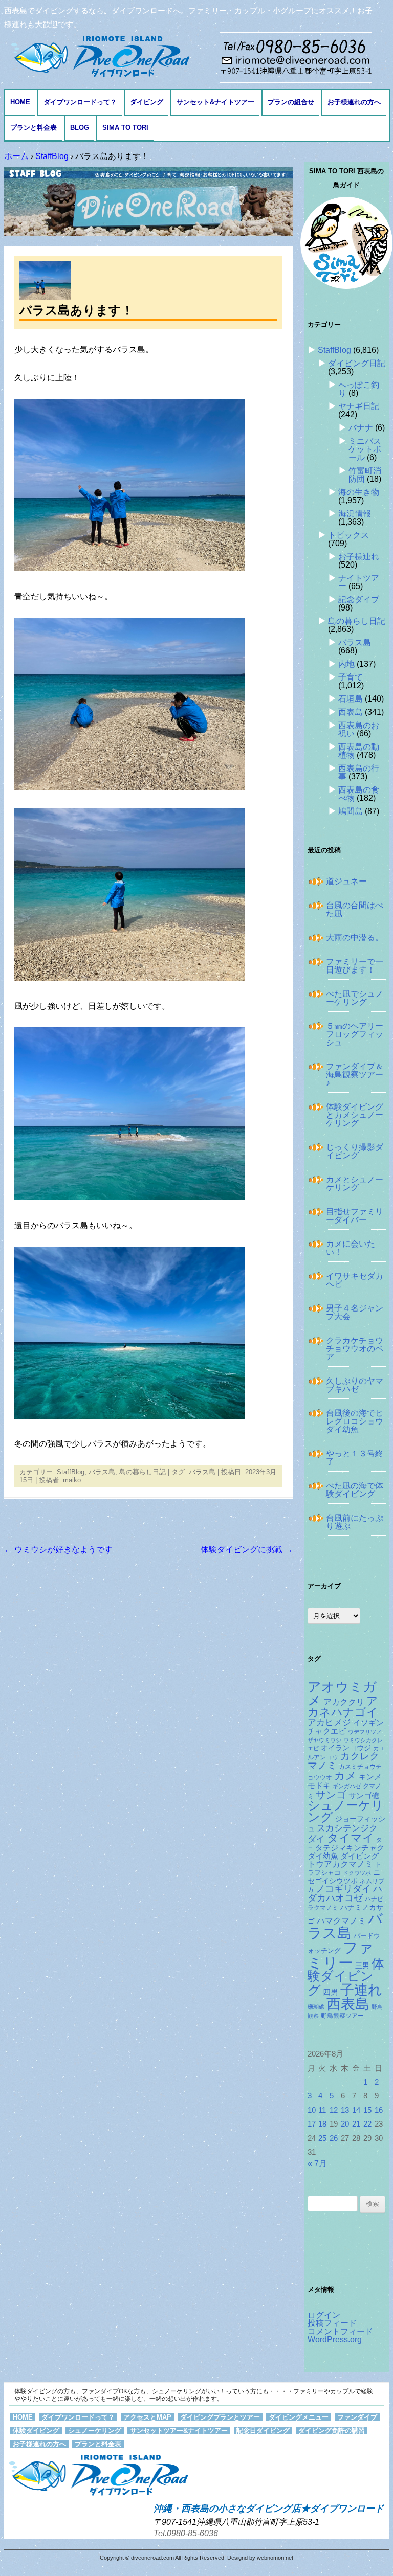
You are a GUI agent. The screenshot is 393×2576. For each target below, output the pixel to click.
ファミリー (341, 1955)
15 (367, 2110)
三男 (362, 1966)
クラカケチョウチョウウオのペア (355, 1349)
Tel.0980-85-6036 (186, 2533)
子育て (351, 677)
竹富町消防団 (365, 475)
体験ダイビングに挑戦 (247, 1550)
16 (379, 2110)
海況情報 (355, 514)
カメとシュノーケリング (355, 1183)
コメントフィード (340, 2331)
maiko (72, 1480)
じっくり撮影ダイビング (355, 1151)
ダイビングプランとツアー (220, 2417)
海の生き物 (359, 492)
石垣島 (351, 699)
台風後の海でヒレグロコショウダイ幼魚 (355, 1421)
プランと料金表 (34, 128)
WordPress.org (335, 2340)
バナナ (361, 428)
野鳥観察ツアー (342, 2015)
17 (312, 2124)
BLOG (80, 128)
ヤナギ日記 (359, 406)
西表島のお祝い (359, 729)
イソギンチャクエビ (346, 1727)
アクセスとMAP (147, 2417)
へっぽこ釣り (359, 389)
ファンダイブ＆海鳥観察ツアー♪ (355, 1075)
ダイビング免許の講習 (332, 2431)
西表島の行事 (359, 772)
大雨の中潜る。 (355, 937)
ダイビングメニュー (299, 2417)
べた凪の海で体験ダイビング (355, 1490)
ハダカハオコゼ (345, 1893)
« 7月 (317, 2164)
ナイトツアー (359, 582)
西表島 (351, 712)
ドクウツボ (357, 1873)
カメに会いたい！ (351, 1248)
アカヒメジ (329, 1722)
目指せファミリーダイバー (355, 1216)
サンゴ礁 (364, 1796)
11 (322, 2110)
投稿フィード (332, 2323)
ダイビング (147, 102)
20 (345, 2124)
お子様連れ (359, 557)
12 (334, 2110)
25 (322, 2138)
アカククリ (344, 1702)
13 (345, 2110)
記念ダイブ (359, 600)
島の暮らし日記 (143, 1472)
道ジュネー (346, 881)
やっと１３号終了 (355, 1458)
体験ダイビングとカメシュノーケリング (355, 1115)
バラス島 (102, 1472)
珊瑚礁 (316, 2007)
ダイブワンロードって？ (80, 102)
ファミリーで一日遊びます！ (355, 966)
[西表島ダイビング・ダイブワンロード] (99, 56)
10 (312, 2110)
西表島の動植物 (359, 751)
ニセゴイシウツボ (344, 1877)
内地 (346, 664)
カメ (345, 1776)
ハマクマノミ (341, 1920)
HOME (20, 102)
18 (322, 2124)
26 (334, 2138)
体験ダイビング (346, 1977)
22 (367, 2124)
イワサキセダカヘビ (355, 1280)
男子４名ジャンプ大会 (355, 1312)
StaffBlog (71, 1472)
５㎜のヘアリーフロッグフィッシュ (355, 1034)
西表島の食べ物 (359, 794)
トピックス (348, 535)
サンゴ (331, 1795)
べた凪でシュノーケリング (355, 998)
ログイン (324, 2315)
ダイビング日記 (357, 363)
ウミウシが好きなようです (58, 1550)
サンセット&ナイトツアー (215, 102)
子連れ (361, 1990)
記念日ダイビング (263, 2431)
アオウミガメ (342, 1693)
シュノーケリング (346, 1812)
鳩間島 (351, 811)
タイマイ (351, 1838)
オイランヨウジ (346, 1748)
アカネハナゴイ (343, 1707)
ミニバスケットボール (365, 449)
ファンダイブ (357, 2417)
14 (356, 2110)
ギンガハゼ (347, 1786)
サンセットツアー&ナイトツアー (179, 2431)
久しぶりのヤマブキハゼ (355, 1385)
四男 (331, 1992)
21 (356, 2124)
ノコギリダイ (343, 1889)
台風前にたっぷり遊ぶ (355, 1522)
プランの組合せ (291, 102)
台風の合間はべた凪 (355, 909)
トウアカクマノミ (340, 1864)
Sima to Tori (125, 128)
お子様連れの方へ (354, 102)
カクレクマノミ (343, 1761)
